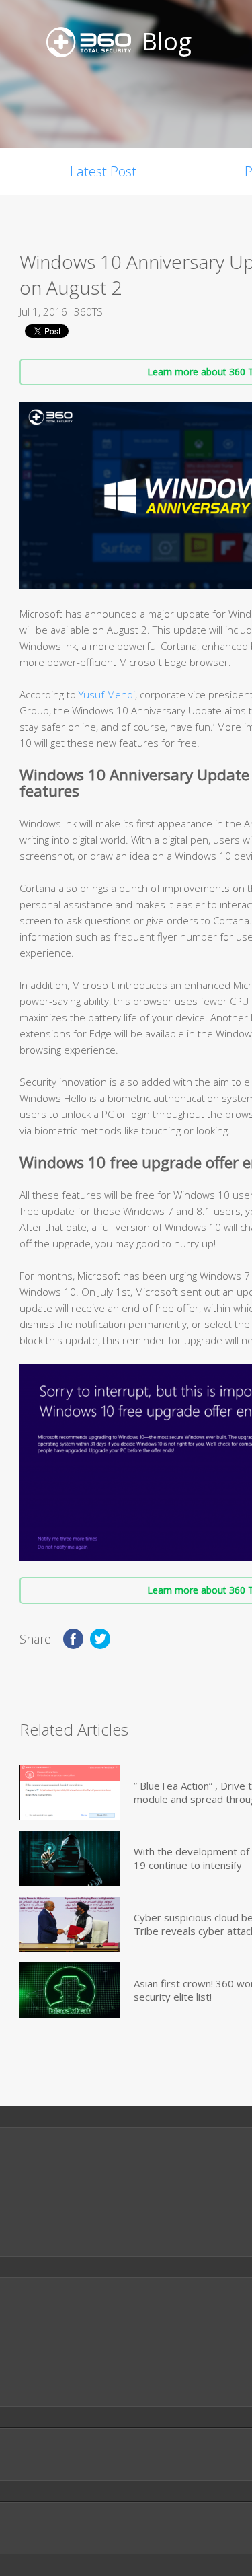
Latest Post (103, 171)
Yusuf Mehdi (107, 694)
